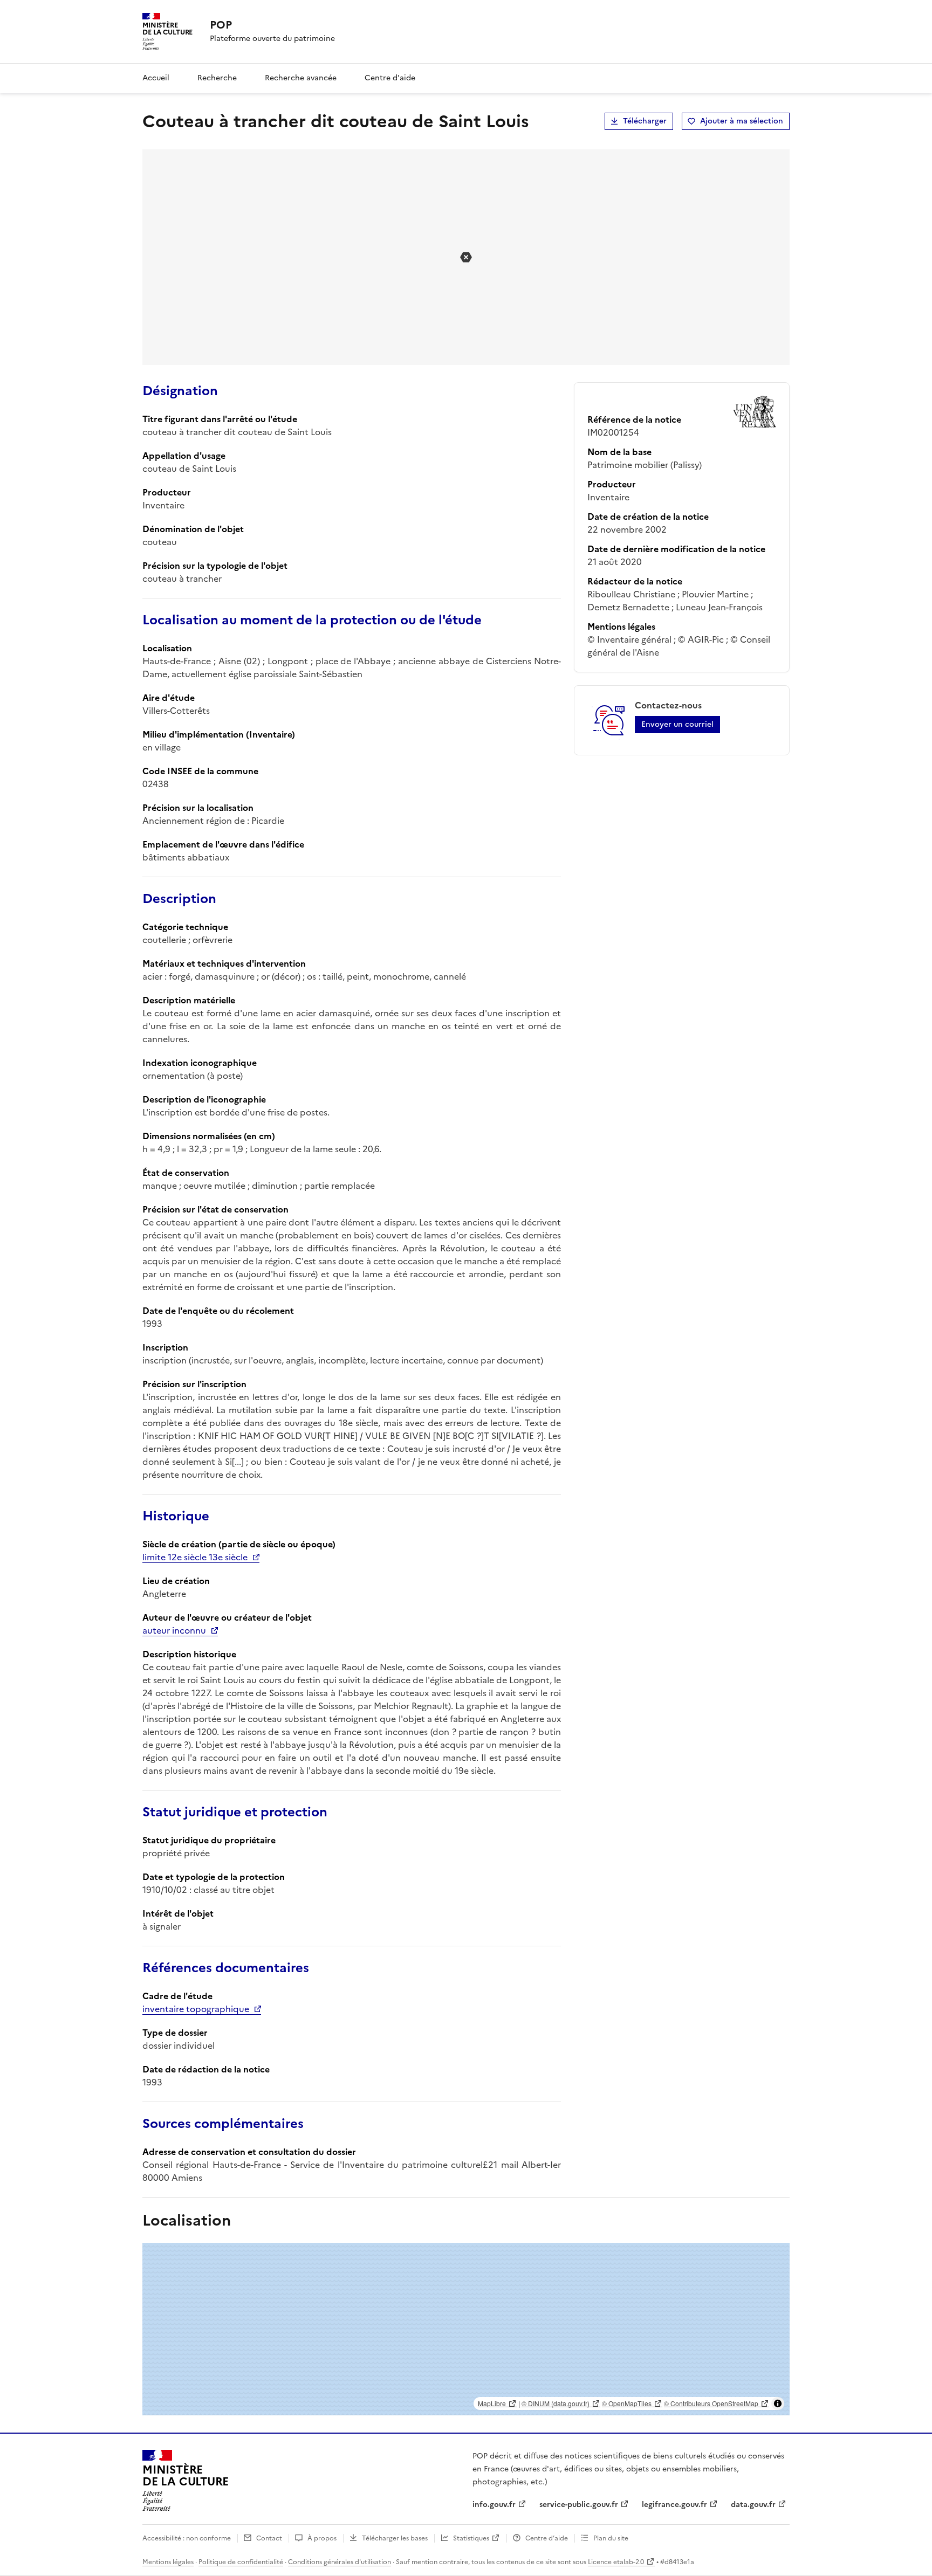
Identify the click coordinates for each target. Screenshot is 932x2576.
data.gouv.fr (753, 2505)
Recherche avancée (301, 78)
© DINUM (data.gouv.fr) (556, 2403)
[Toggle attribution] (778, 2403)
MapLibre (492, 2403)
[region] (466, 2329)
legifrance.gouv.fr (674, 2505)
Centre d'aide (390, 78)
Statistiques (471, 2538)
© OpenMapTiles (627, 2403)
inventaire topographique (196, 2009)
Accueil (156, 78)
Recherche (217, 78)
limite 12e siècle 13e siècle (195, 1557)
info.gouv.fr (494, 2505)
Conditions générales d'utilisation (340, 2562)
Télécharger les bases (395, 2538)
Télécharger (645, 121)
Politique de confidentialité (241, 2562)
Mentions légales (168, 2562)
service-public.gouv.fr (579, 2505)
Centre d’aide (547, 2538)
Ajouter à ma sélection (742, 121)
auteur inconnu (174, 1630)
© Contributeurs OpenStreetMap (711, 2403)
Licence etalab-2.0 (616, 2562)
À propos (322, 2538)
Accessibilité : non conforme (187, 2538)
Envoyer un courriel (677, 724)
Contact (269, 2538)
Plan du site (611, 2538)
